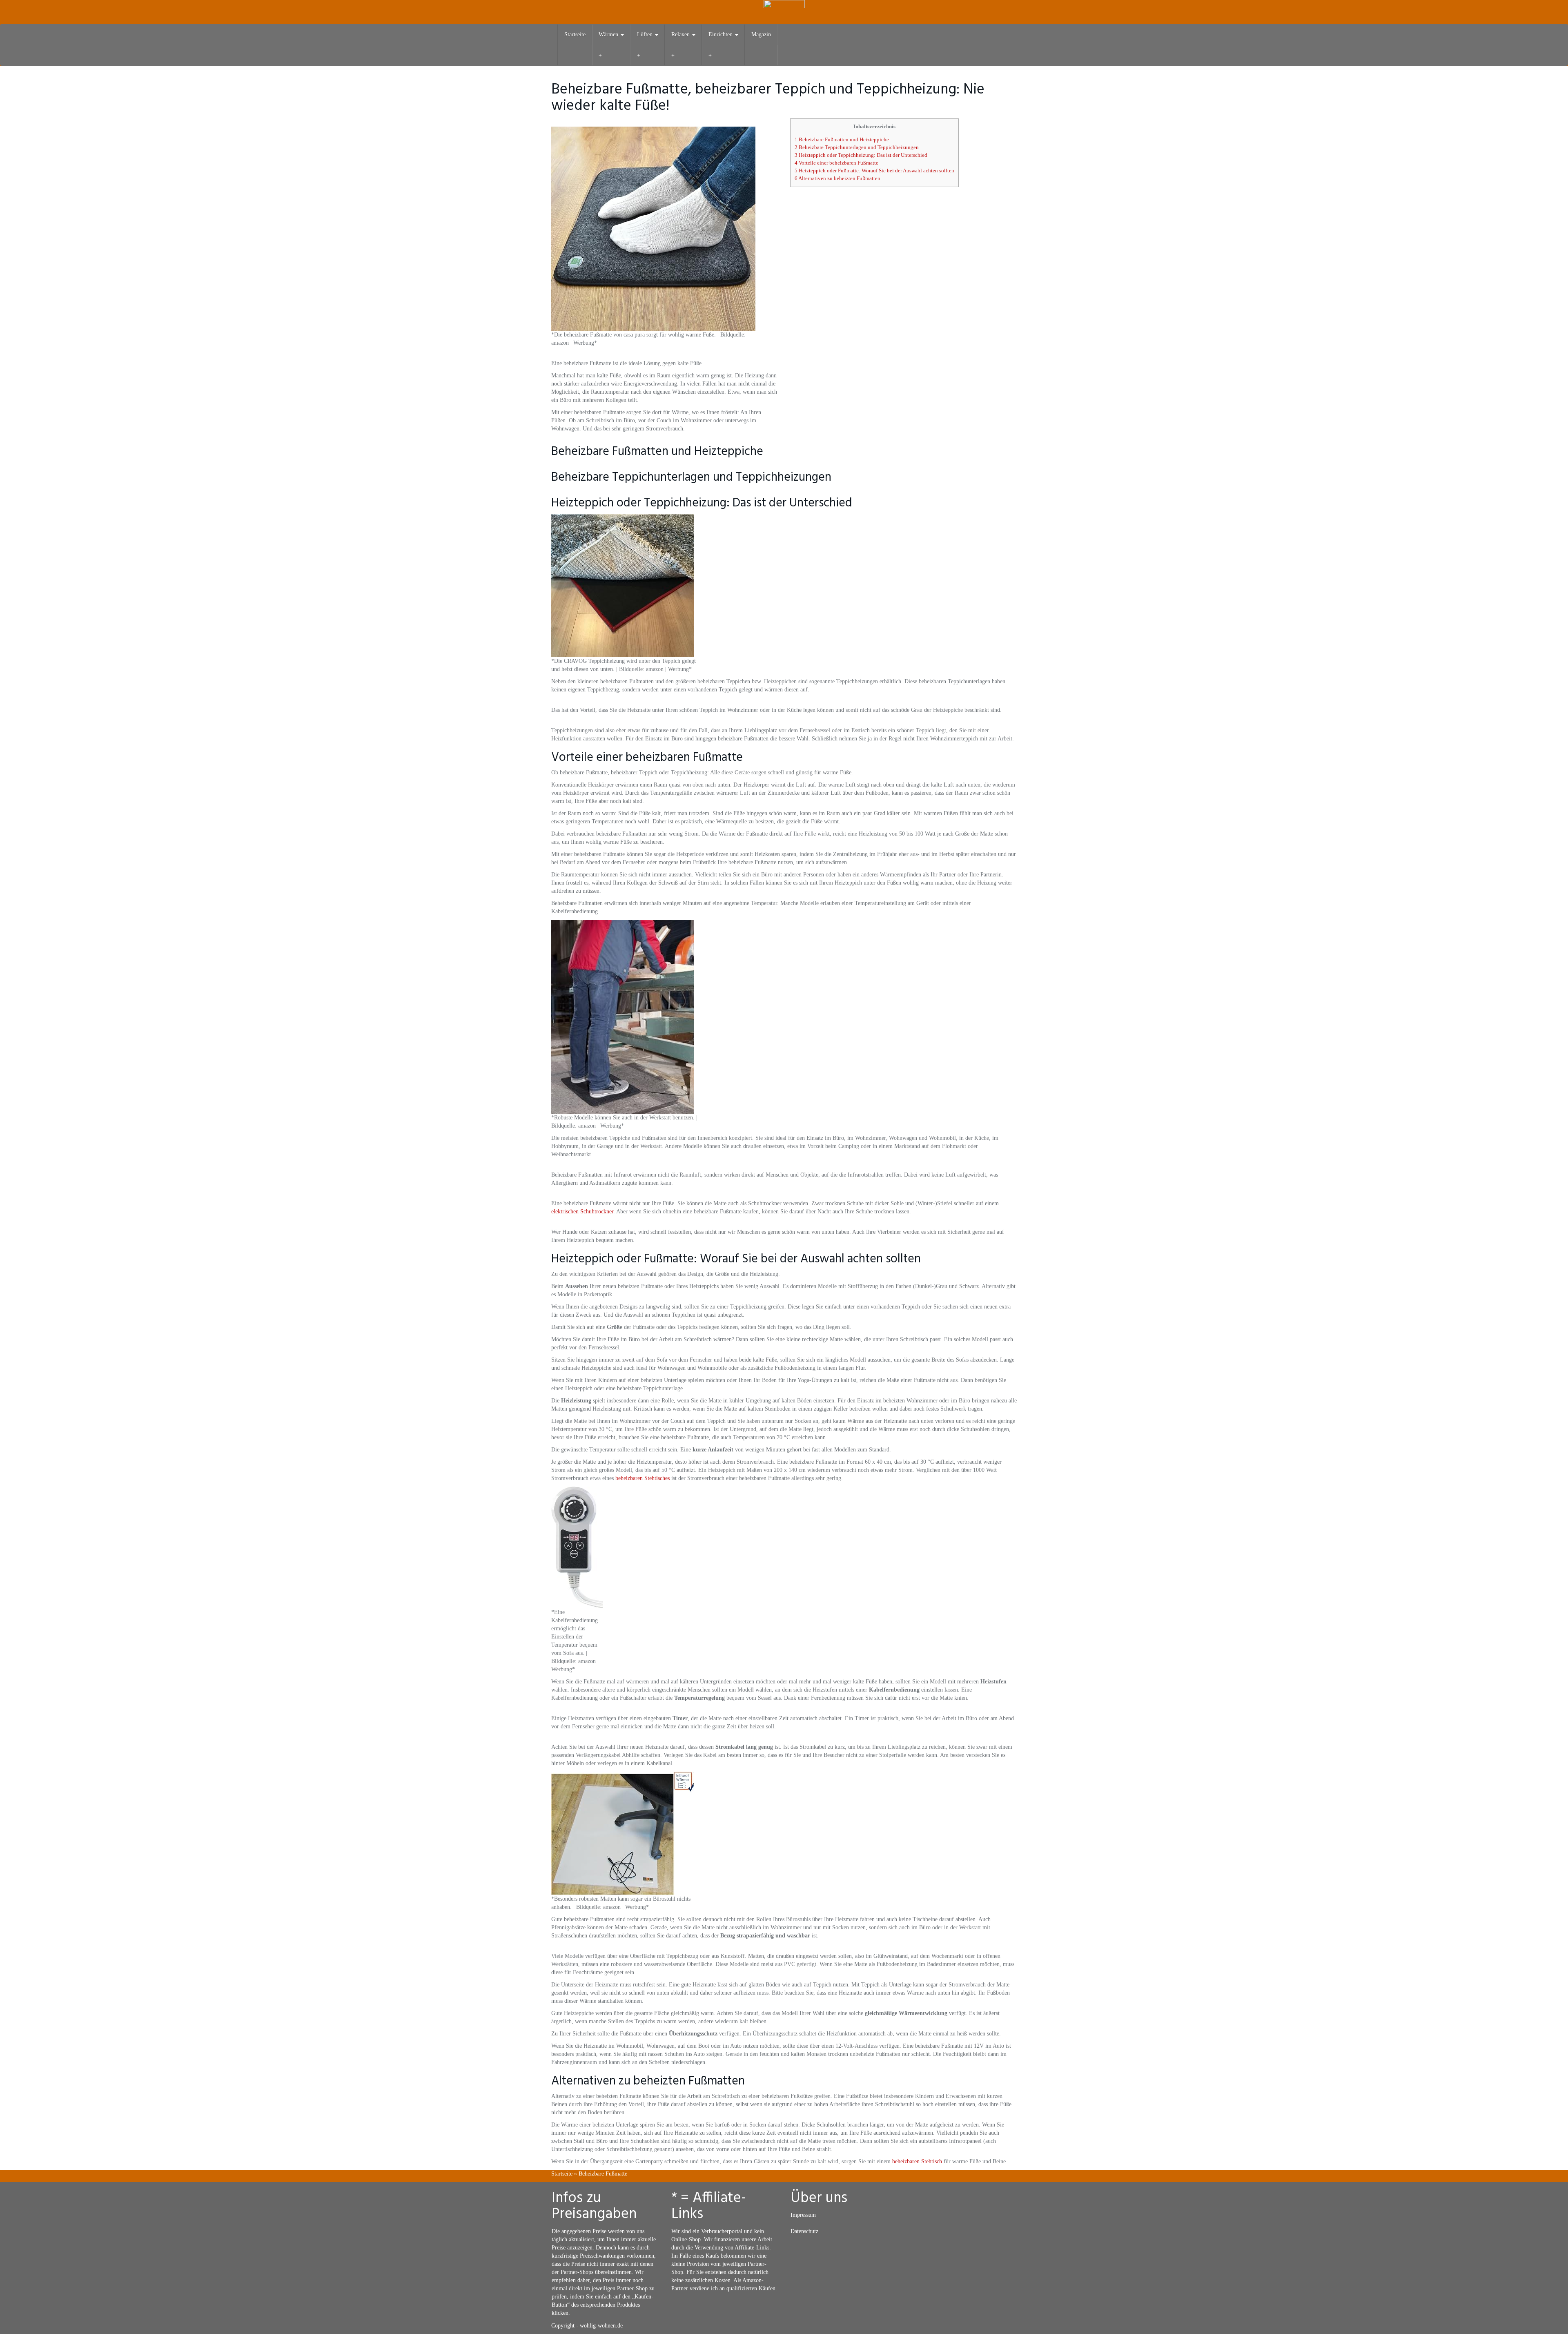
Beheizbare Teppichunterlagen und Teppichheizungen (857, 147)
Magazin (761, 35)
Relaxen (681, 35)
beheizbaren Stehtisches (643, 1478)
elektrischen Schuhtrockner (582, 1212)
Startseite (575, 35)
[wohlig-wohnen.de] (784, 12)
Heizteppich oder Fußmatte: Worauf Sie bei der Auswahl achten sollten (874, 171)
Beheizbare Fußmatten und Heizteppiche (842, 139)
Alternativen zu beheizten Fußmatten (837, 178)
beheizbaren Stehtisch (917, 2161)
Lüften (646, 35)
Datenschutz (804, 2231)
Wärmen (609, 35)
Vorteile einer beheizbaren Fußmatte (836, 163)
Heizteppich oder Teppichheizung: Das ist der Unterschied (861, 155)
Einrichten (721, 35)
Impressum (803, 2215)
